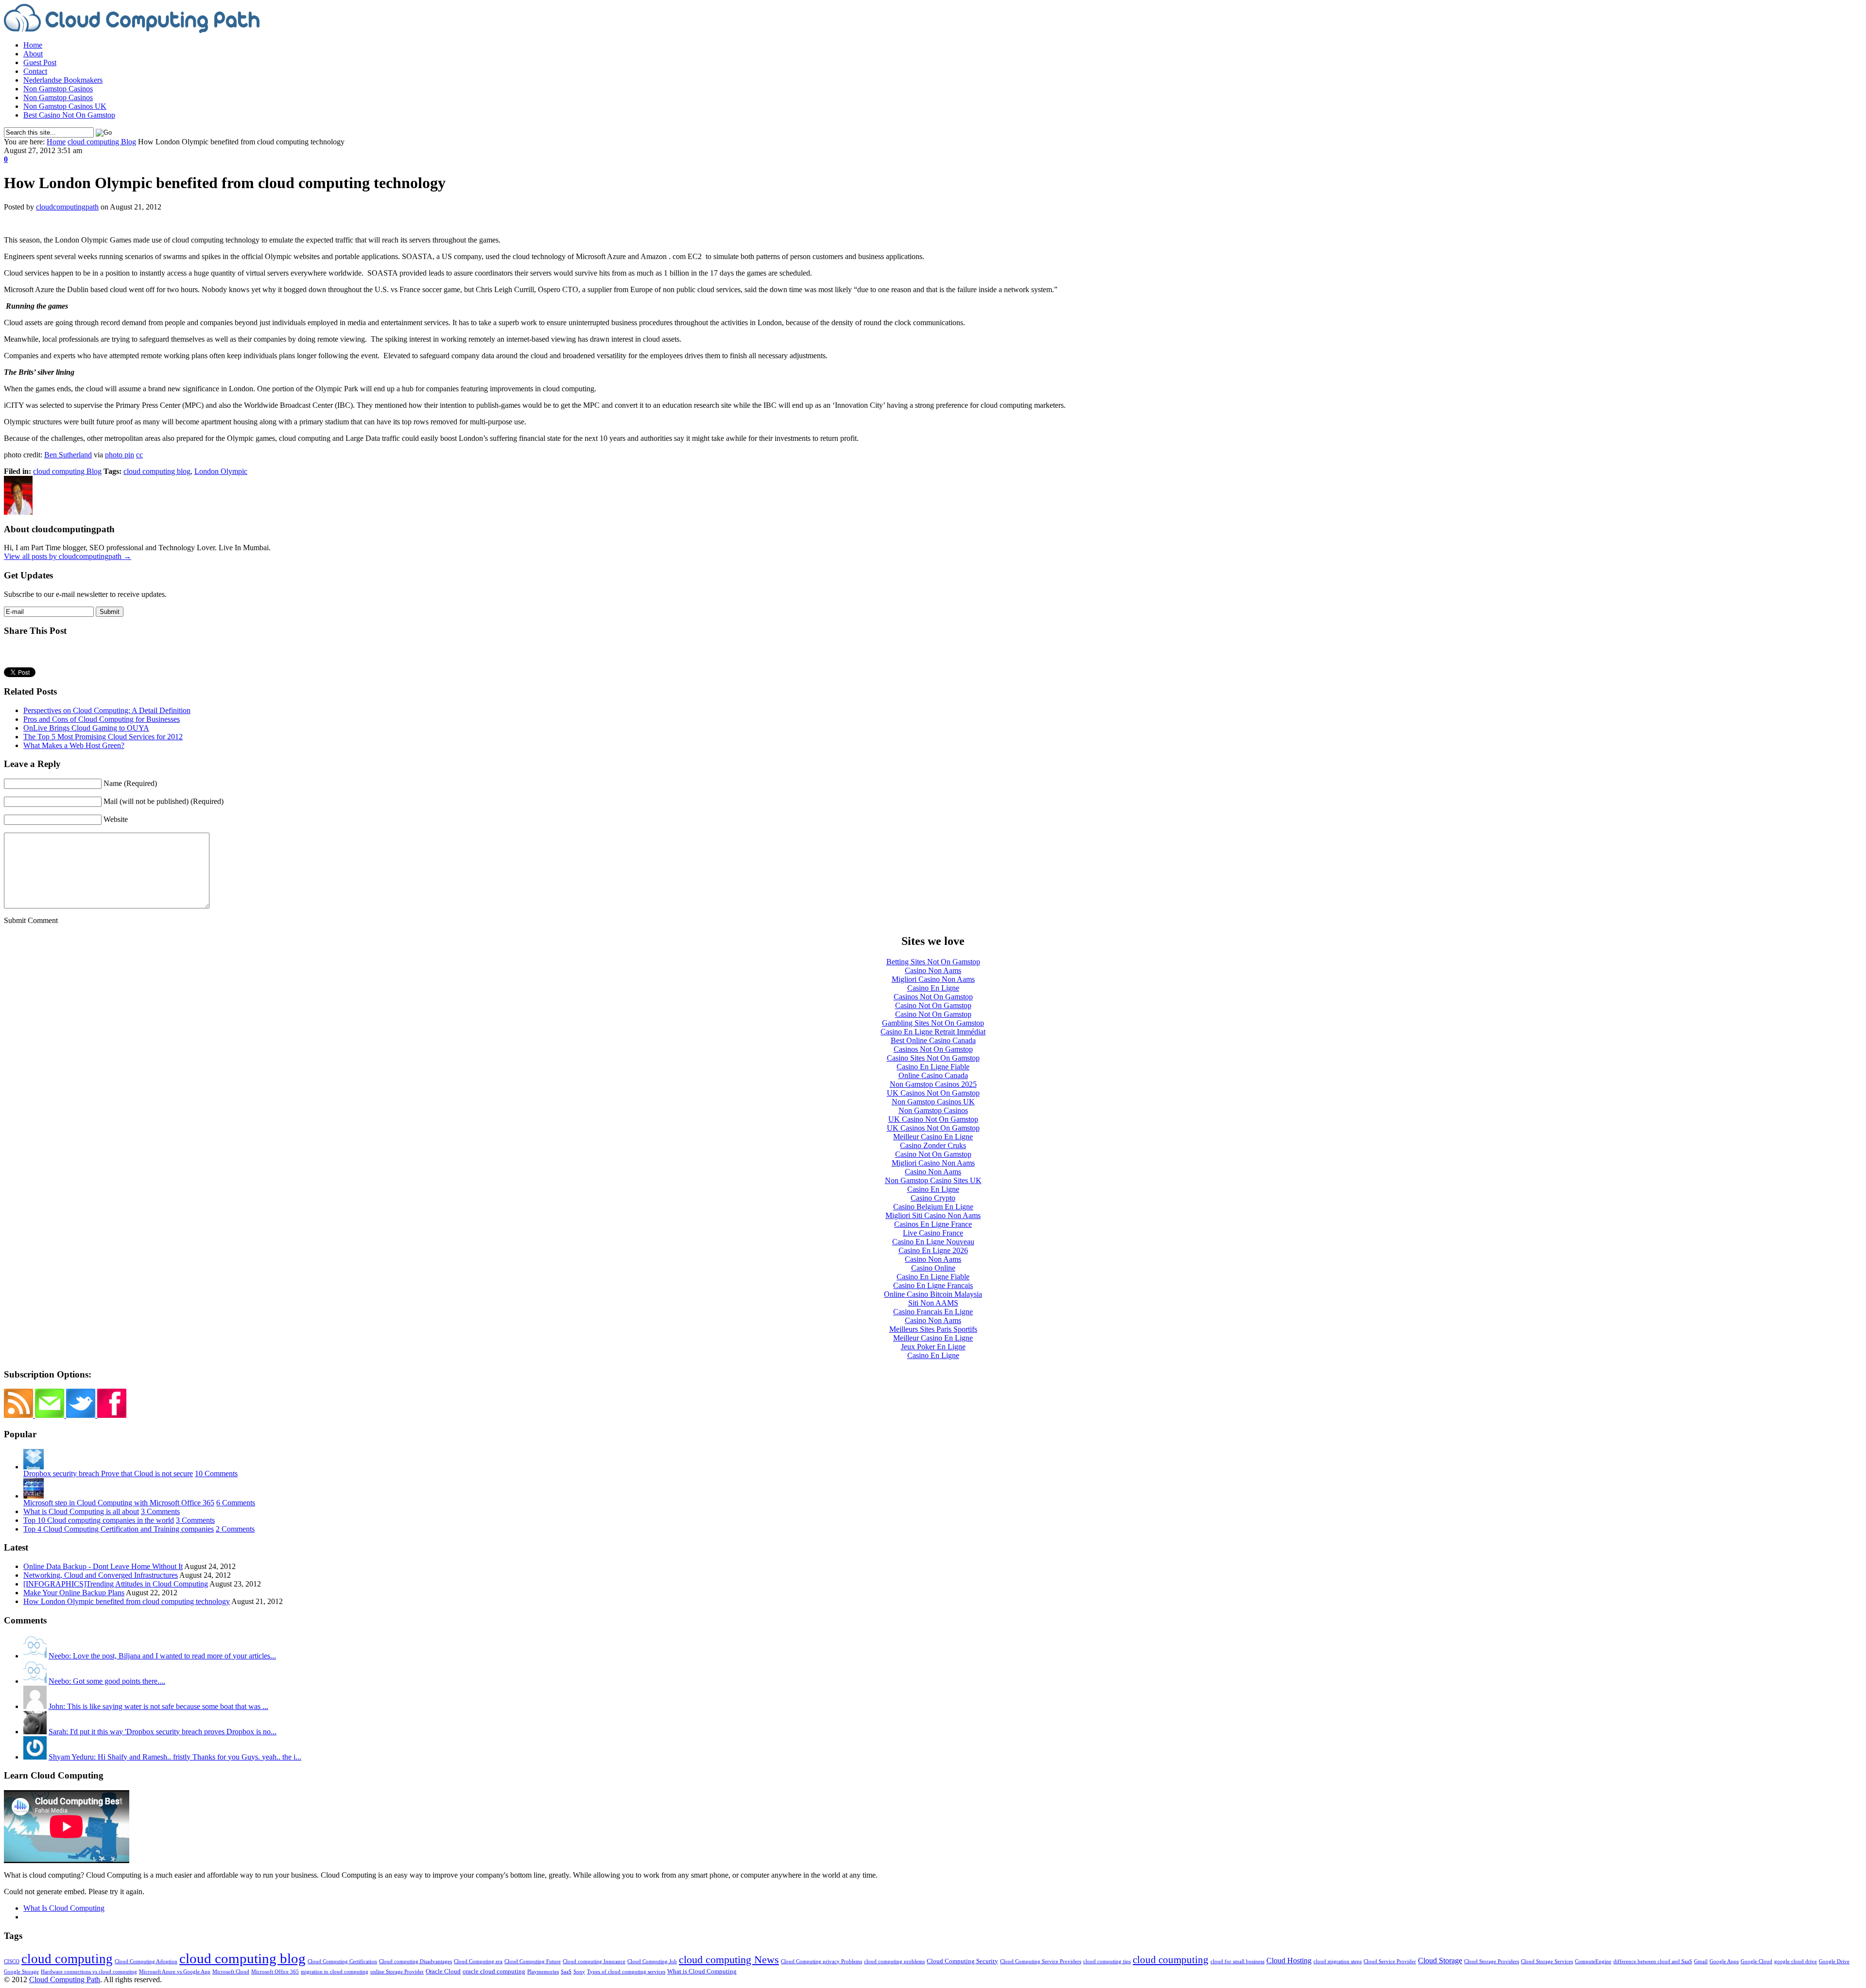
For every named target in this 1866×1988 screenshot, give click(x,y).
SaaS (566, 1972)
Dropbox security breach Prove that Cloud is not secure (108, 1474)
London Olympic (221, 471)
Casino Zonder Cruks (933, 1145)
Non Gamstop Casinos (58, 89)
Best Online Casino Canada (933, 1040)
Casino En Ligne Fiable (933, 1067)
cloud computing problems (894, 1962)
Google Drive (1834, 1962)
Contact (35, 71)
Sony (579, 1972)
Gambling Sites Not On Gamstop (933, 1023)
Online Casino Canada (933, 1075)
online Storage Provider (397, 1972)
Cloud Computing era (478, 1962)
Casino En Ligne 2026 (933, 1250)
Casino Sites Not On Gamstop (933, 1058)
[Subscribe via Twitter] (82, 1415)
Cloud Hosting (1289, 1961)
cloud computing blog (157, 471)
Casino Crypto (933, 1198)
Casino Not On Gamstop (933, 1005)
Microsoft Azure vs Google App (175, 1972)
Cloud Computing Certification (342, 1962)
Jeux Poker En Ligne (933, 1347)
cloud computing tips (1107, 1962)
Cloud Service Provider (1390, 1962)
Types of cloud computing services (626, 1972)
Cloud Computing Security (962, 1961)
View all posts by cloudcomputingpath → (68, 556)
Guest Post (40, 62)
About (33, 54)
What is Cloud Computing (702, 1971)
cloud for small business (1237, 1962)
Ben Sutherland (68, 455)
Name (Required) (130, 783)
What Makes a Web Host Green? (74, 745)
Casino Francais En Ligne (933, 1312)
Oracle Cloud (443, 1971)
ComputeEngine (1593, 1962)
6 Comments (236, 1503)
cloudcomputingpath (67, 207)
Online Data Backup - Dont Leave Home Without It (103, 1566)
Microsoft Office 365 (275, 1972)
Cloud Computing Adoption (146, 1962)
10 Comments (216, 1474)
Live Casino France (933, 1233)
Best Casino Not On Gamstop (69, 115)
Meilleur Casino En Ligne (933, 1137)
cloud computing (67, 1959)
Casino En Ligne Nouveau (933, 1242)
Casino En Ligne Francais (933, 1285)
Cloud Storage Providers (1492, 1962)
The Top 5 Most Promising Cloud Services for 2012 (103, 737)
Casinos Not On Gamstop (933, 997)
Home (33, 45)
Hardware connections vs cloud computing (89, 1972)
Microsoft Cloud (231, 1972)
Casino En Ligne (933, 988)
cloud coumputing (1171, 1960)
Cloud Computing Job (652, 1962)
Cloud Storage (1440, 1961)
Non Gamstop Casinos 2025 (933, 1084)
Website (116, 819)
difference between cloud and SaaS (1653, 1962)
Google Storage (21, 1972)
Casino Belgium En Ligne (933, 1207)
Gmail (1701, 1962)
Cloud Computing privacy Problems (821, 1962)
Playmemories (543, 1972)
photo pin (120, 455)
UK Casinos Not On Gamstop (933, 1093)
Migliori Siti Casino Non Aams (933, 1215)
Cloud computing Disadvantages (415, 1962)
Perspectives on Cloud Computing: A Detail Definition (107, 710)
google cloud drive (1796, 1962)
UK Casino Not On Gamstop (933, 1119)
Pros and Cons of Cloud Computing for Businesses (102, 719)
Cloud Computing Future (533, 1962)
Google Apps (1724, 1962)
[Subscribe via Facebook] (112, 1415)
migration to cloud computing (335, 1972)
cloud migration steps (1338, 1962)
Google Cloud (1756, 1962)
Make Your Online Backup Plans (74, 1593)
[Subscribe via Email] (51, 1415)
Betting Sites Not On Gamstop (933, 962)
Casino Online (933, 1268)
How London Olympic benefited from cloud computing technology (127, 1601)
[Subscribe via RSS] (19, 1415)
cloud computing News (729, 1960)
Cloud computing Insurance (594, 1962)
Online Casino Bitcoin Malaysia (933, 1294)
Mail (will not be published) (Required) (164, 801)
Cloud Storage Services (1547, 1962)
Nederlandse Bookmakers (63, 80)
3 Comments (160, 1511)
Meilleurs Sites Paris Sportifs (933, 1329)
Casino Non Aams (933, 970)
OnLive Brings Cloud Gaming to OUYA (86, 728)
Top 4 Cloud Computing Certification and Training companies (119, 1529)
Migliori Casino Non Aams (933, 979)
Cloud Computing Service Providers (1041, 1962)
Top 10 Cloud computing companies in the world (99, 1520)
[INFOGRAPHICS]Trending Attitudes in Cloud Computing (116, 1584)
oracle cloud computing (494, 1971)
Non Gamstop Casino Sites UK (933, 1180)
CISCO (12, 1962)
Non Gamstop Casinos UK (65, 106)
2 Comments (235, 1529)
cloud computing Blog (102, 142)
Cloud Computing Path (65, 1979)
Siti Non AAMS (933, 1303)
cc (139, 455)
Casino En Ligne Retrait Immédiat (933, 1032)
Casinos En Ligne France (933, 1224)
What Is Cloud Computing (64, 1908)
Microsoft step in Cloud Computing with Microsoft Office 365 (119, 1503)
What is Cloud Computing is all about (81, 1511)
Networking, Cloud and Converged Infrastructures (101, 1575)
